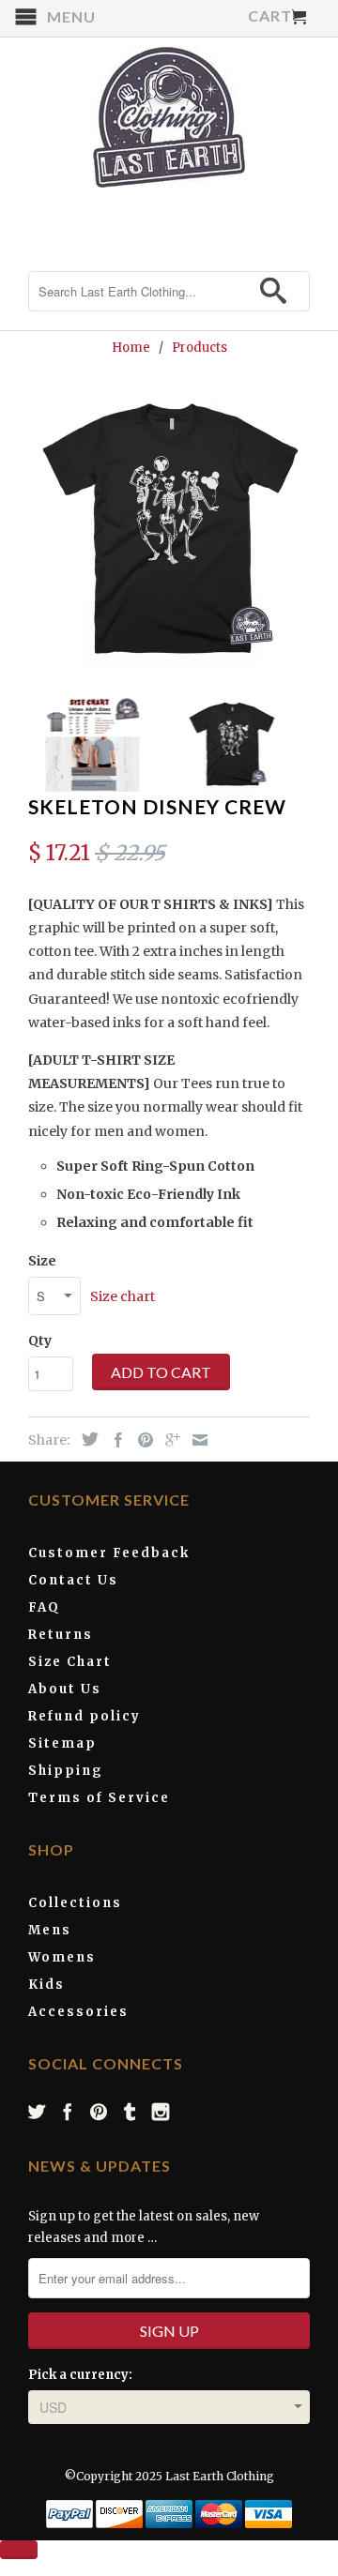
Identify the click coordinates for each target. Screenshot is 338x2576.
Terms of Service (99, 1798)
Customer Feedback (109, 1553)
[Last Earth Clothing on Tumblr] (131, 2112)
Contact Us (73, 1580)
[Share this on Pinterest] (141, 1440)
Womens (62, 1957)
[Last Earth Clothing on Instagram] (161, 2112)
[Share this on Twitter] (85, 1439)
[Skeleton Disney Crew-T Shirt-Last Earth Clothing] (169, 531)
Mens (50, 1930)
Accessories (78, 2012)
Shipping (66, 1771)
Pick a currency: (80, 2375)
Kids (46, 1985)
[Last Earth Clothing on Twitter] (38, 2112)
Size (42, 1261)
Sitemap (62, 1743)
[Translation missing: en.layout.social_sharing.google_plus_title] (168, 1440)
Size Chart (70, 1662)
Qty (40, 1341)
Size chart (123, 1296)
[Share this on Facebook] (114, 1440)
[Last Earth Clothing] (169, 117)
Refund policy (84, 1716)
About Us (65, 1689)
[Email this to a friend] (195, 1440)
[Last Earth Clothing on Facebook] (69, 2112)
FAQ (44, 1607)
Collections (75, 1903)
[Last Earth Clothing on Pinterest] (100, 2112)
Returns (61, 1635)
